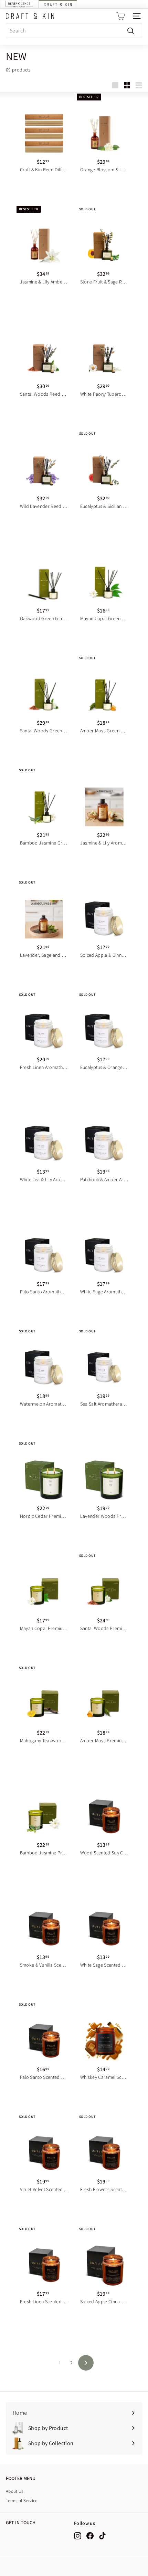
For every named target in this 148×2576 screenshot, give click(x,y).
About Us (15, 2491)
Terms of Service (22, 2501)
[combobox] (74, 31)
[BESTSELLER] (104, 131)
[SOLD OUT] (104, 243)
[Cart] (121, 16)
